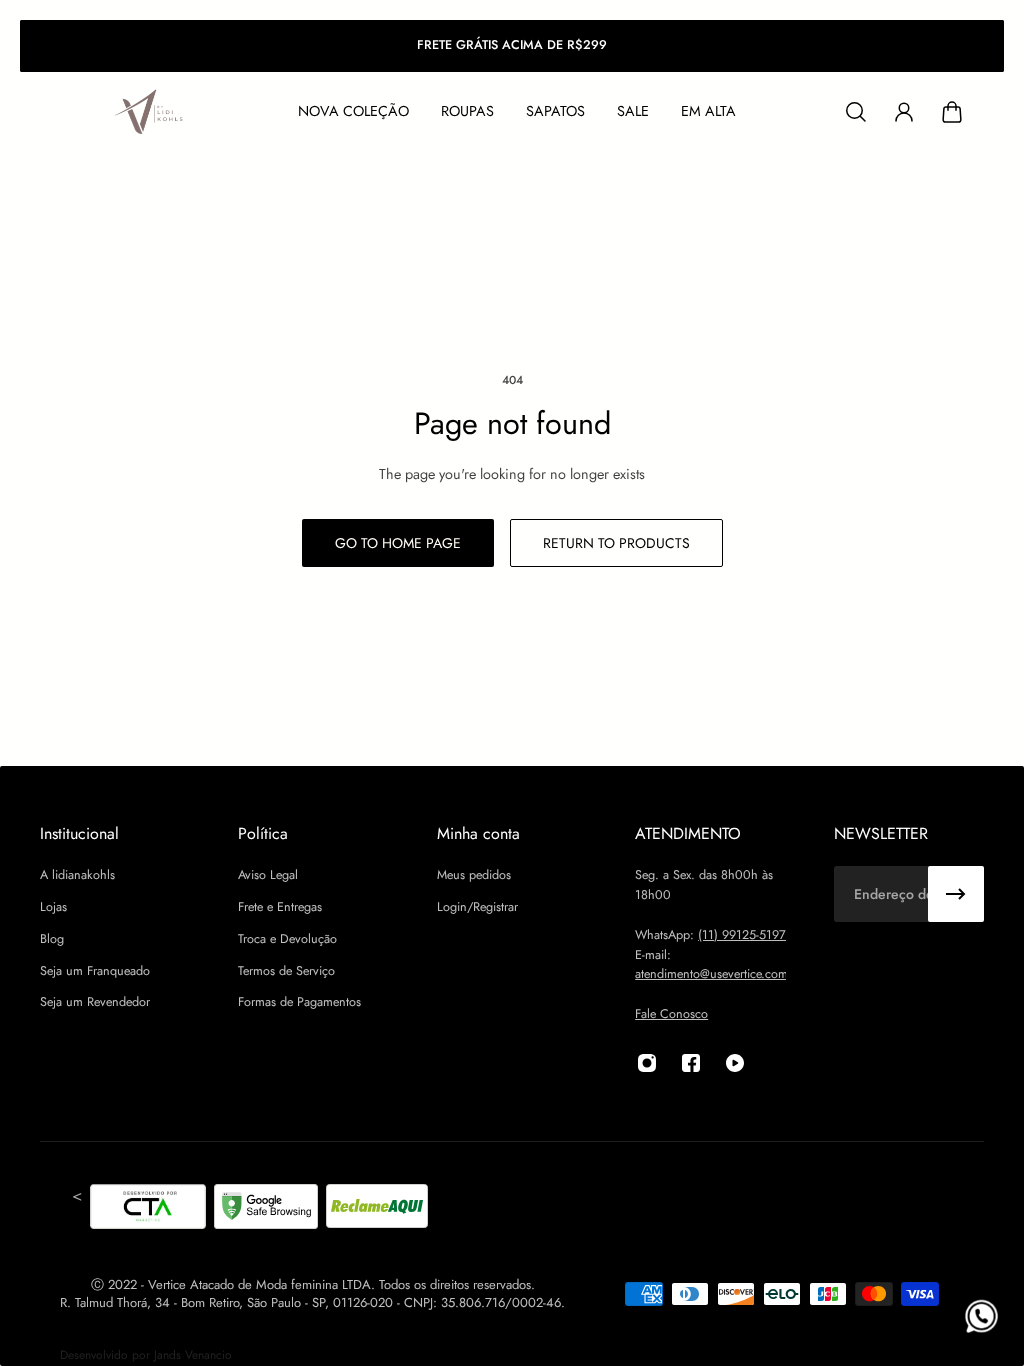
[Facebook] (691, 1063)
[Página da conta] (904, 112)
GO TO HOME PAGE (398, 543)
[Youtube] (735, 1063)
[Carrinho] (952, 112)
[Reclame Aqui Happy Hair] (377, 1210)
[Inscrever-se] (956, 894)
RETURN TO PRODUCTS (616, 543)
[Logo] (150, 112)
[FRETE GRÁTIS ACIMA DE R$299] (512, 46)
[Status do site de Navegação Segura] (266, 1210)
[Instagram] (647, 1063)
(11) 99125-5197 (742, 935)
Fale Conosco (671, 1014)
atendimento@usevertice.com (711, 974)
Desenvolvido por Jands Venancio (146, 1355)
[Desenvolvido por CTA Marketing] (148, 1210)
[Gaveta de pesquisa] (856, 112)
